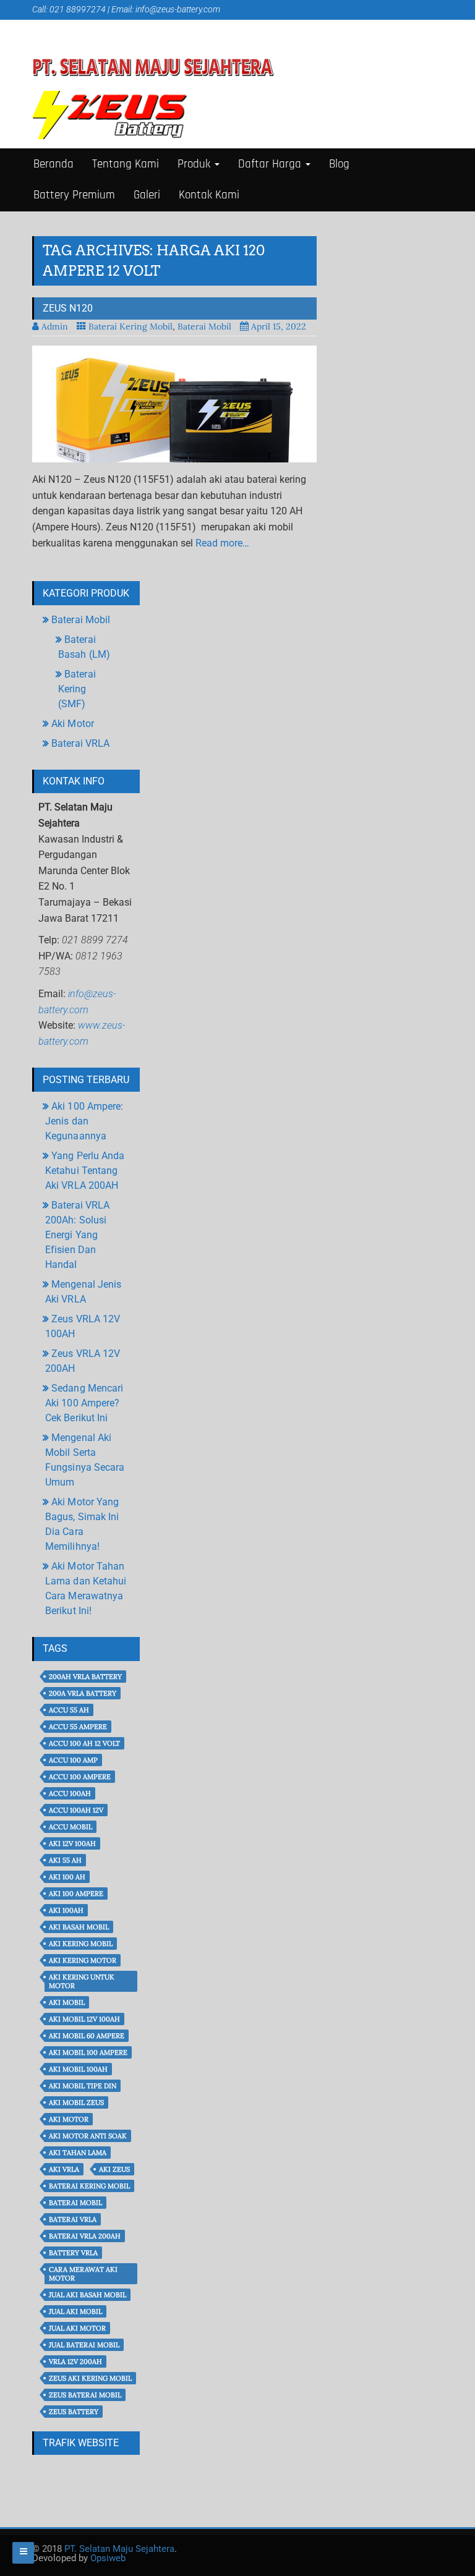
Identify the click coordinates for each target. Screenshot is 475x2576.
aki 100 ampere (76, 1894)
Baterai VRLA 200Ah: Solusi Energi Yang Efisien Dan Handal (77, 1235)
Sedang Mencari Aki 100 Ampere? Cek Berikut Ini (84, 1403)
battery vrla (73, 2253)
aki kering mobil (81, 1944)
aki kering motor (83, 1960)
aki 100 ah (67, 1877)
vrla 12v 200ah (75, 2361)
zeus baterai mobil (85, 2395)
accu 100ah (70, 1793)
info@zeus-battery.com (178, 9)
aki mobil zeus (76, 2102)
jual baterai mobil (84, 2345)
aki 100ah (66, 1910)
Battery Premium (74, 195)
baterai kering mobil (89, 2186)
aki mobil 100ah (78, 2069)
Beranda (53, 164)
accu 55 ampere (78, 1727)
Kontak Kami (209, 195)
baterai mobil (75, 2203)
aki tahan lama (78, 2153)
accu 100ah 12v (76, 1810)
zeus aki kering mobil (90, 2378)
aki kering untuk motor (82, 1981)
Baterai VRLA (80, 743)
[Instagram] (90, 28)
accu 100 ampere (80, 1777)
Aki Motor (73, 724)
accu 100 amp (73, 1760)
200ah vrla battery (85, 1677)
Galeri (147, 195)
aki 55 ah (65, 1860)
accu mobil (71, 1827)
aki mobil (67, 2002)
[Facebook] (39, 28)
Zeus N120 (68, 308)
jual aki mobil (75, 2311)
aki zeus (114, 2169)
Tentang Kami (126, 164)
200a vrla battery (83, 1693)
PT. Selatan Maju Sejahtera (119, 2549)
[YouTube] (73, 28)
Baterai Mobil (204, 326)
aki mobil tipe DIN (83, 2086)
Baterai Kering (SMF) (77, 689)
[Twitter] (55, 28)
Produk (195, 164)
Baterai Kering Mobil (131, 326)
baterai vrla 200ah (85, 2236)
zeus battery (74, 2412)
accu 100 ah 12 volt (84, 1743)
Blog (339, 164)
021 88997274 (78, 9)
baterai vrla (73, 2219)
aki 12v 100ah (72, 1843)
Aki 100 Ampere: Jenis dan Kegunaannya (84, 1121)
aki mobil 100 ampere (88, 2052)
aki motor (69, 2119)
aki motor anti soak (88, 2136)
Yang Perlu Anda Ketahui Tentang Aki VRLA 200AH (85, 1171)
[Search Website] (108, 28)
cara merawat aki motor (83, 2274)
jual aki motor (77, 2328)
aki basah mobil (79, 1927)
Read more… (222, 543)
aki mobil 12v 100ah (84, 2019)
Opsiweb (108, 2558)
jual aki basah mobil (88, 2295)
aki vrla (64, 2169)
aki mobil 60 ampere (87, 2036)
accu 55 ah (69, 1710)
